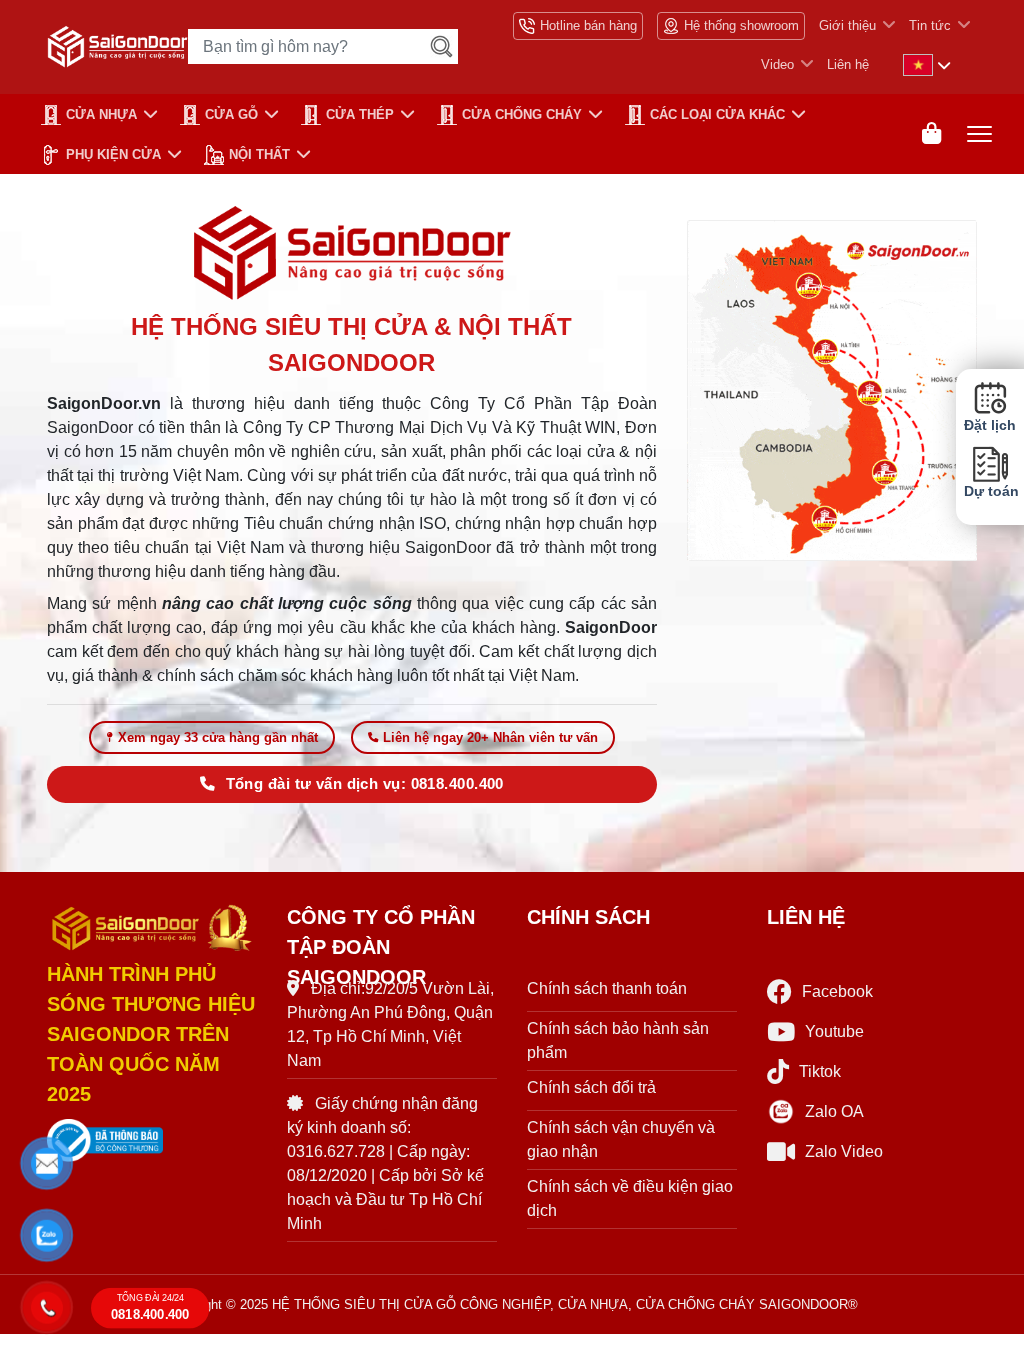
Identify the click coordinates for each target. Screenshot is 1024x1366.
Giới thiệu (847, 25)
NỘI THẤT (259, 154)
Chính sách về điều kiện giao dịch (630, 1198)
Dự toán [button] (990, 491)
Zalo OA (834, 1111)
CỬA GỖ (231, 114)
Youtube (834, 1031)
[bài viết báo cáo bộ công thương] (152, 1141)
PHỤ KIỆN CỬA (113, 154)
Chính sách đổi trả (591, 1087)
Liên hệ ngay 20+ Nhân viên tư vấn (490, 737)
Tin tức (930, 25)
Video (777, 64)
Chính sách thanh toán (607, 988)
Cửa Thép (360, 114)
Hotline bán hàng (588, 25)
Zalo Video (844, 1151)
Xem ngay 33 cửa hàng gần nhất (218, 737)
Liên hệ (848, 64)
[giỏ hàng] (931, 133)
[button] (47, 1164)
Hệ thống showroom (741, 25)
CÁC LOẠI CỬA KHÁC (717, 114)
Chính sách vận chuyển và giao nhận (621, 1139)
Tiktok (820, 1071)
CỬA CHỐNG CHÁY (522, 114)
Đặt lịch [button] (990, 425)
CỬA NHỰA (101, 114)
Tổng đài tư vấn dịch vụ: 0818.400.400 (365, 784)
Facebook (837, 991)
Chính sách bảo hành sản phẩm (618, 1040)
